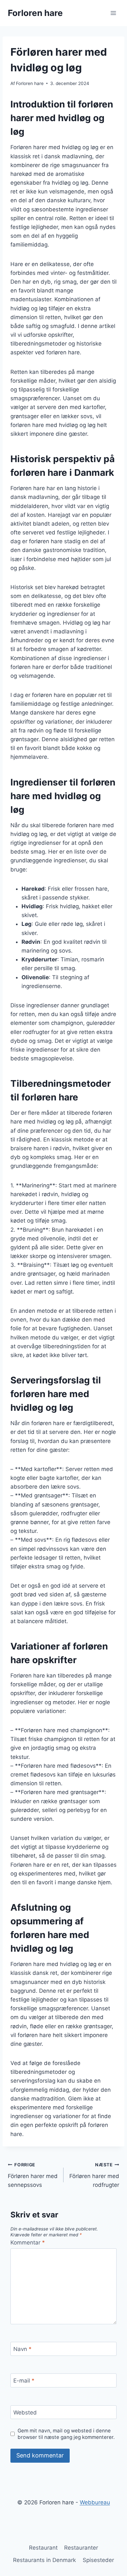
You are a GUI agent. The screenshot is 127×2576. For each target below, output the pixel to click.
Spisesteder (98, 2560)
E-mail (24, 2381)
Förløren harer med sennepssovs (33, 2175)
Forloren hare (30, 83)
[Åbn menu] (113, 13)
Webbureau (95, 2502)
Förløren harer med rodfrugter (94, 2175)
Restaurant (43, 2548)
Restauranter (81, 2548)
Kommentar (28, 2243)
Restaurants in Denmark (44, 2560)
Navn (22, 2349)
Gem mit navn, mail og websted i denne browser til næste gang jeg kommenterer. (66, 2434)
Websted (25, 2413)
